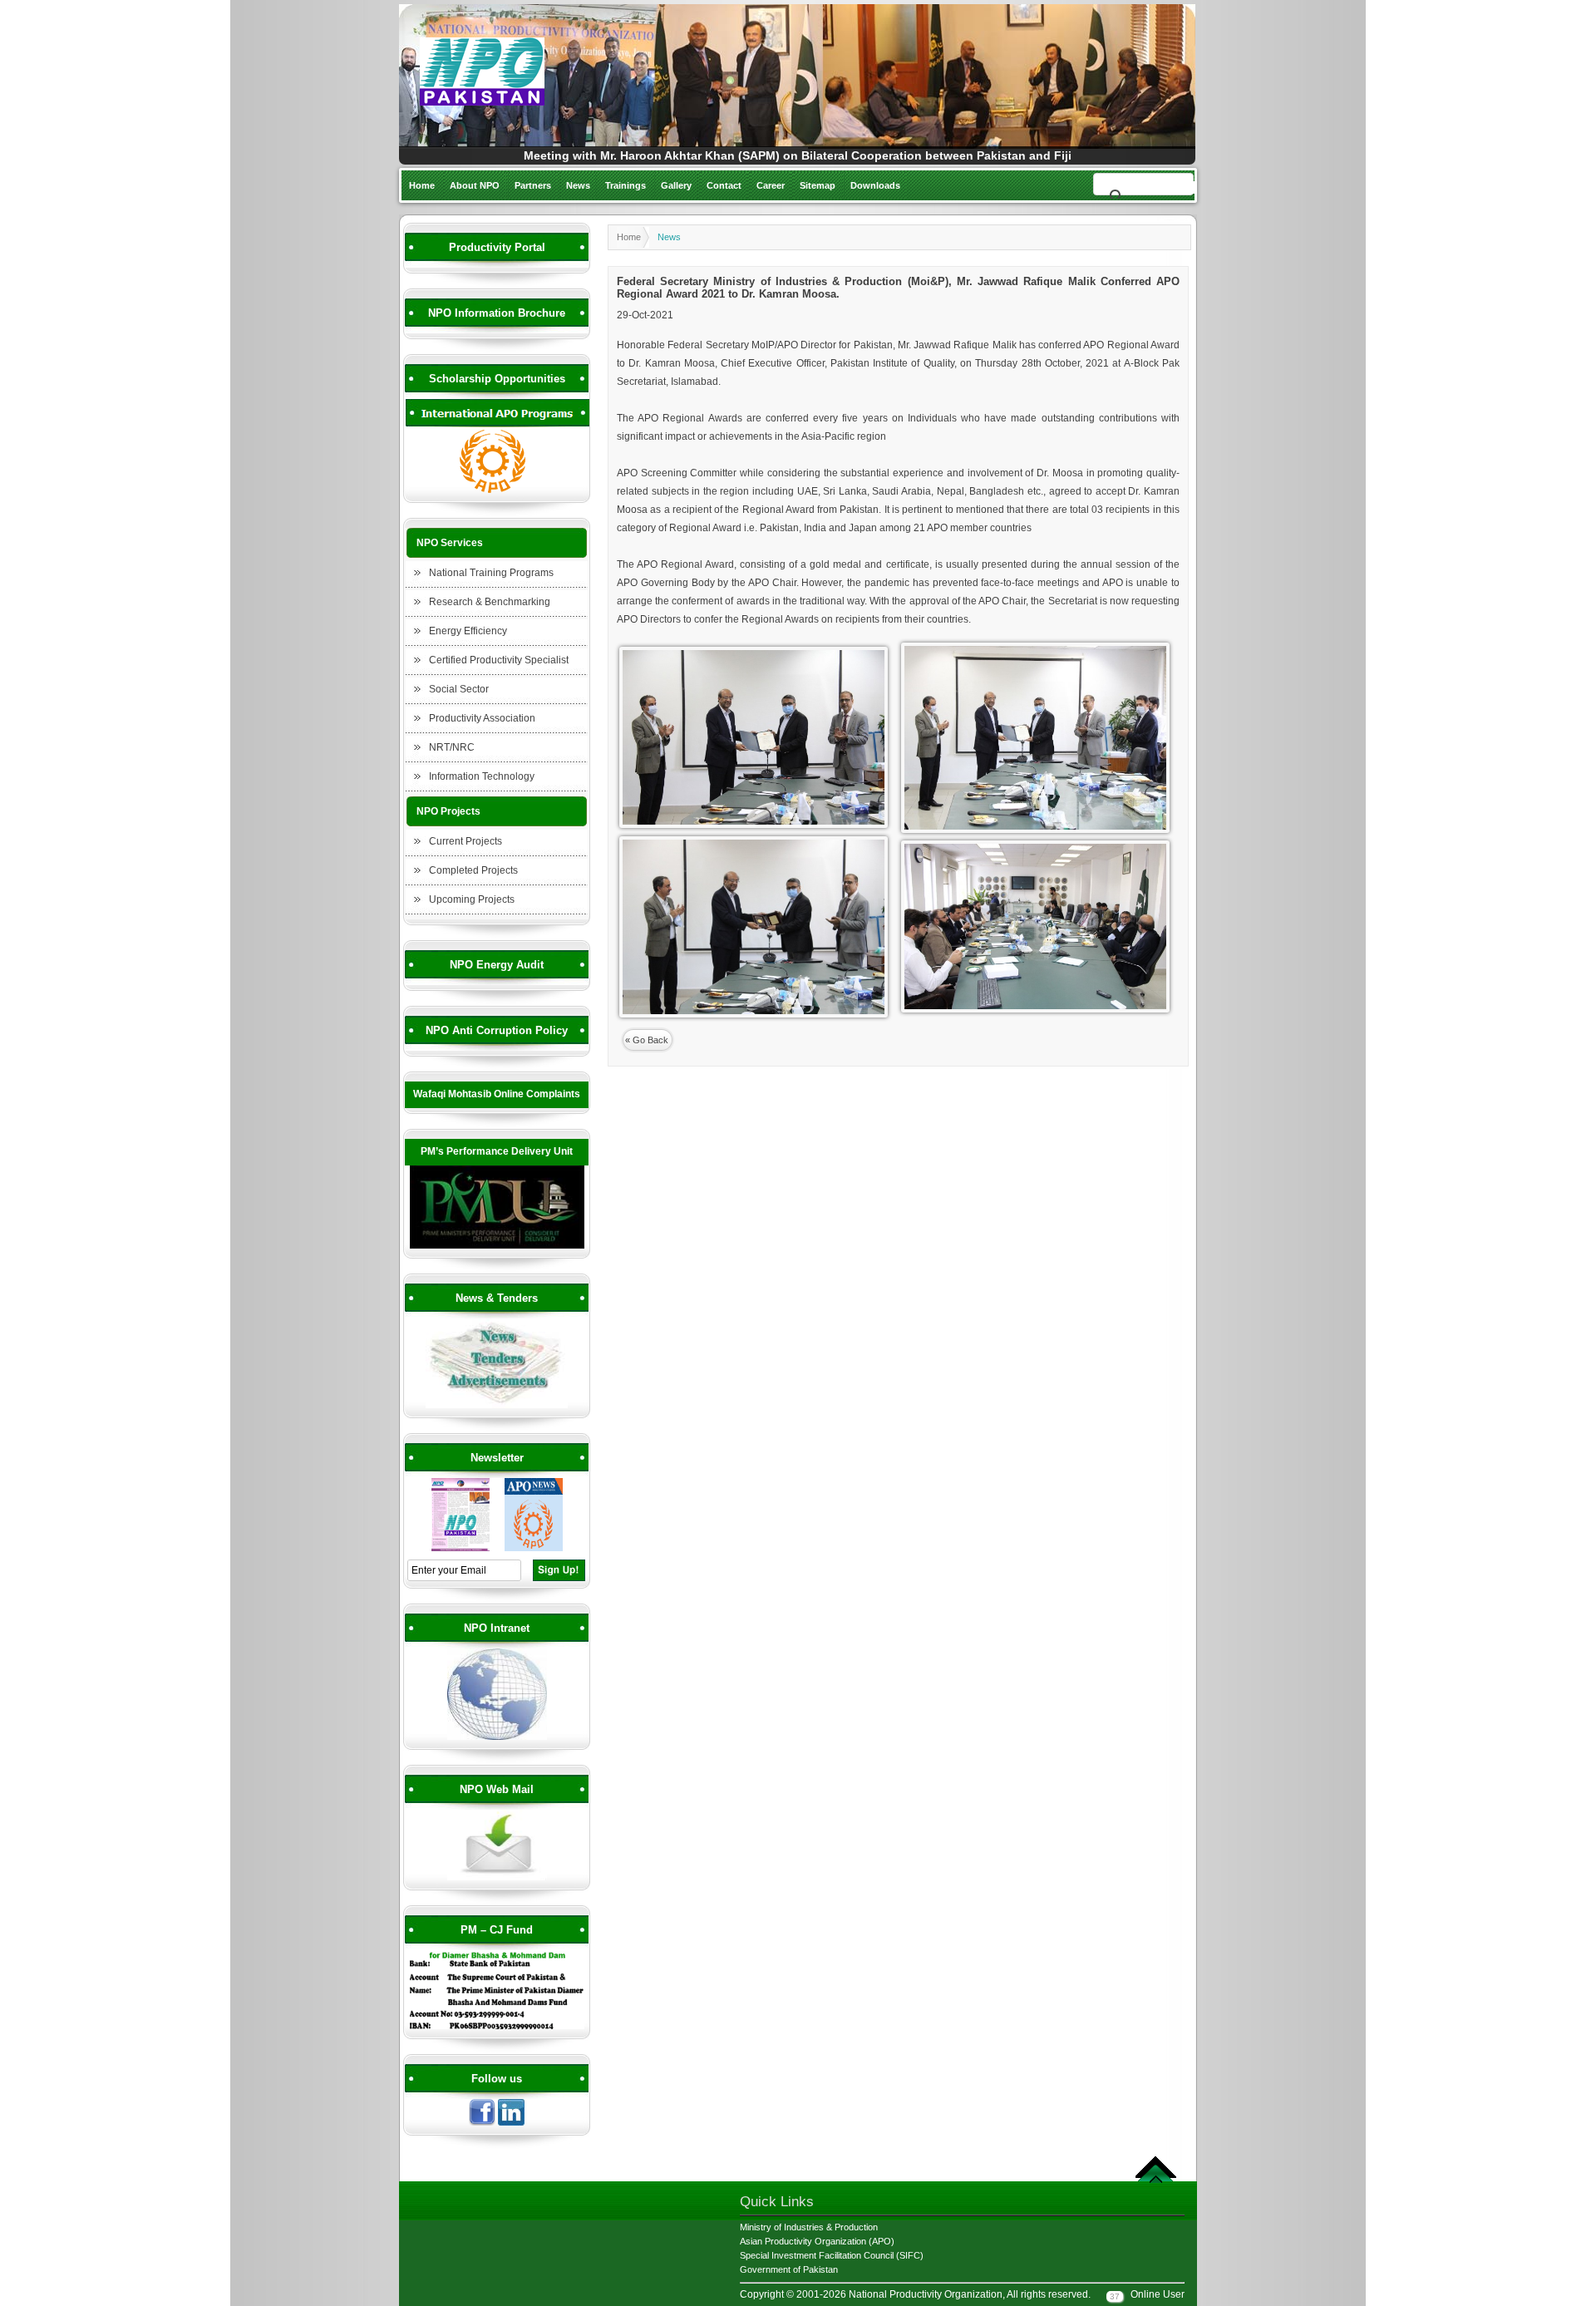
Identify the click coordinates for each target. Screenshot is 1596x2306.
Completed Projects (473, 870)
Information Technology (482, 776)
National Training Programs (491, 573)
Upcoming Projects (472, 899)
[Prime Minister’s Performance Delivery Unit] (497, 1246)
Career (771, 185)
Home (422, 185)
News (578, 185)
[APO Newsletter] (534, 1549)
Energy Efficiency (468, 631)
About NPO (475, 185)
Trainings (626, 185)
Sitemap (818, 185)
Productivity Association (482, 718)
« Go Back (647, 1040)
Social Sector (459, 689)
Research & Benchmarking (490, 602)
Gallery (676, 185)
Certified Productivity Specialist (499, 660)
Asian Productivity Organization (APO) (817, 2241)
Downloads (875, 185)
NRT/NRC (452, 747)
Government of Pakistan (789, 2269)
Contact (724, 185)
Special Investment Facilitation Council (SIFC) (832, 2255)
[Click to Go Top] (1156, 2180)
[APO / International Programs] (497, 490)
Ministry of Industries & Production (809, 2227)
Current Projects (465, 841)
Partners (533, 185)
